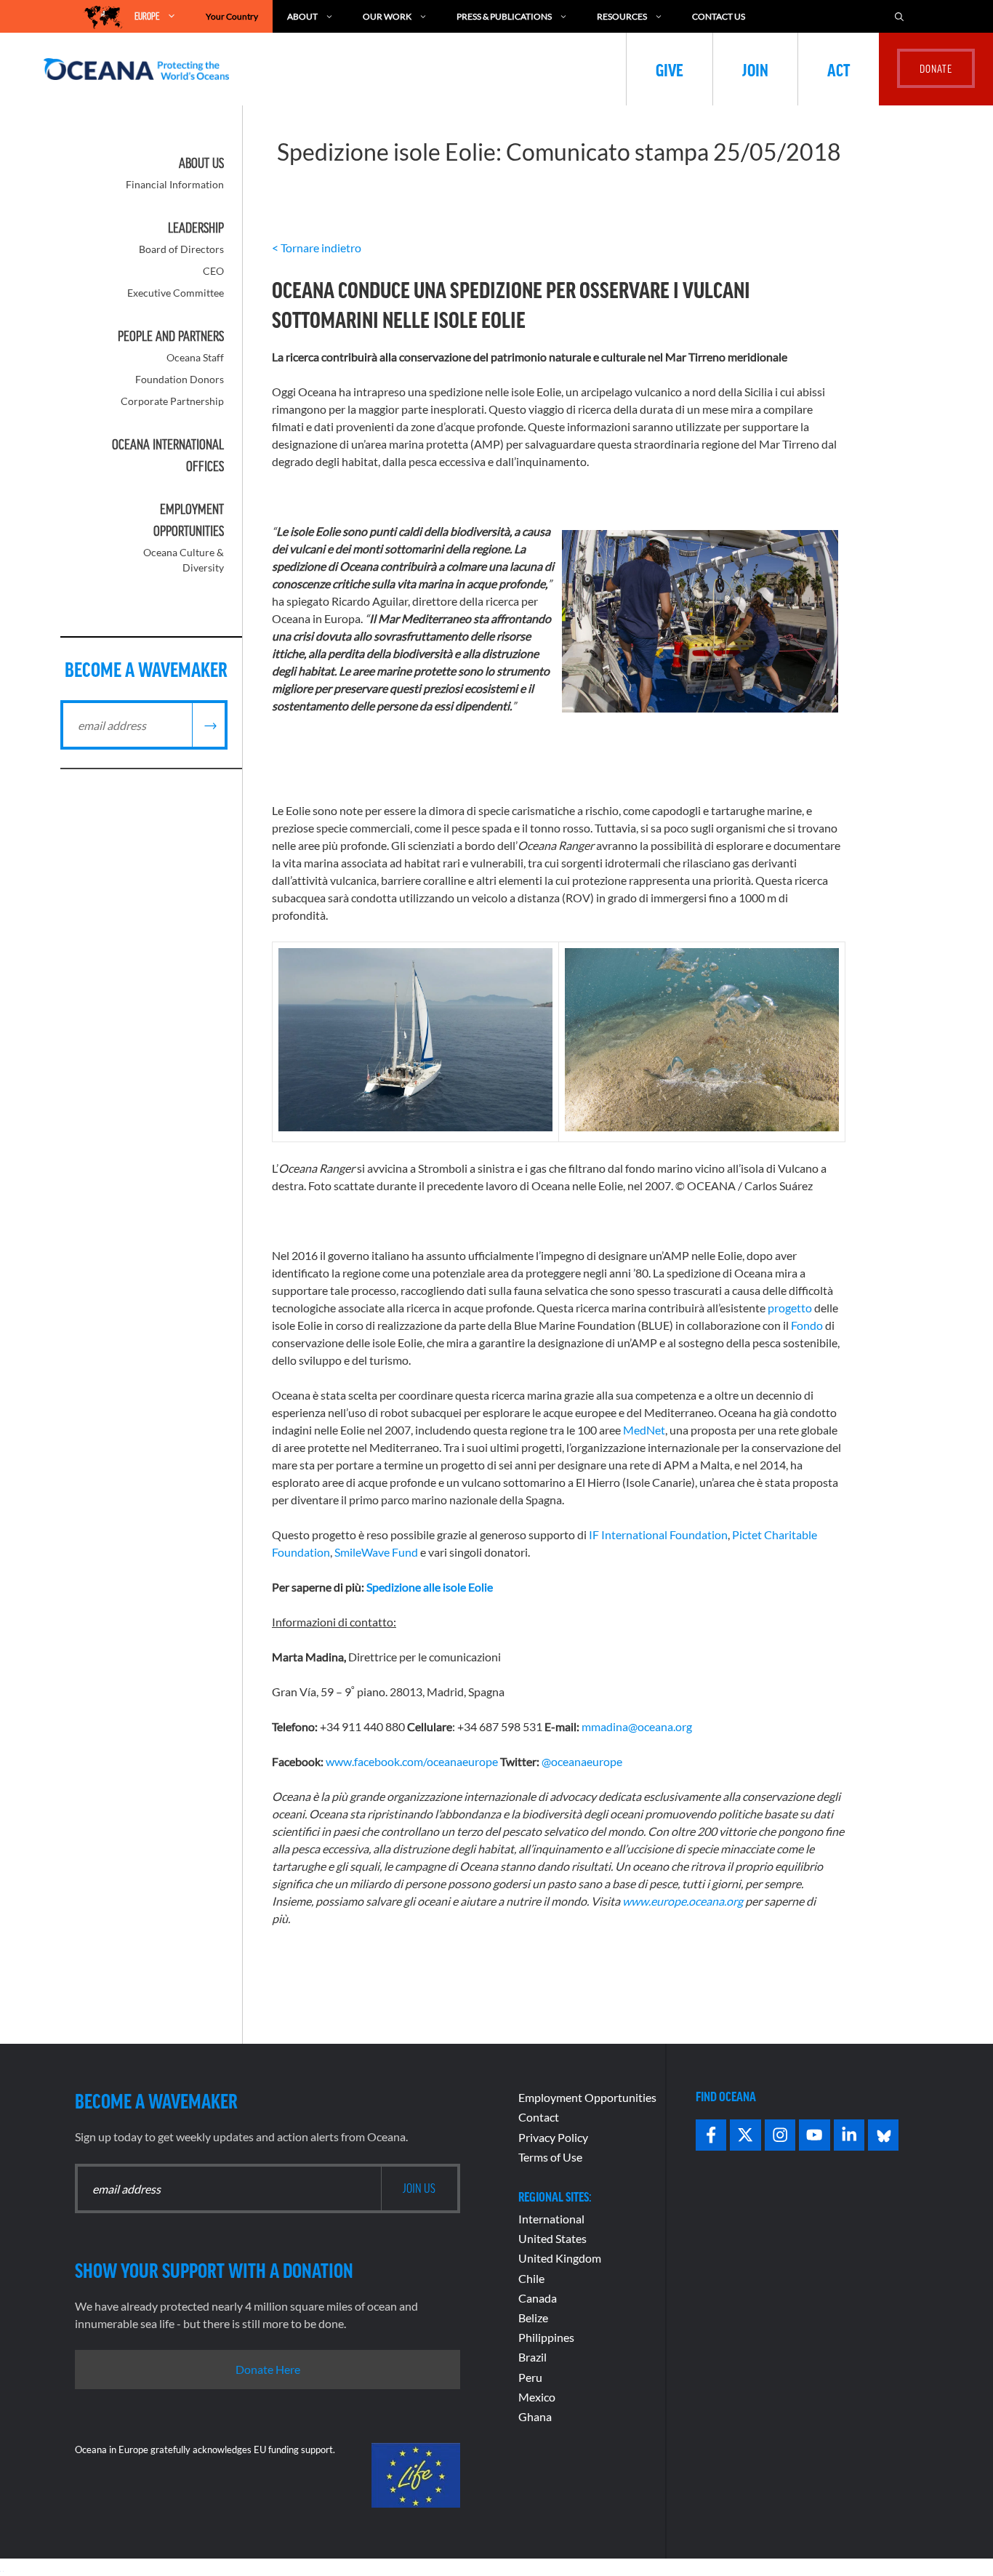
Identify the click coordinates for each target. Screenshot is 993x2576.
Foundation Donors (180, 379)
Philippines (546, 2337)
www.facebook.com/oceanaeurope (412, 1761)
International (551, 2219)
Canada (538, 2298)
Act (839, 69)
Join (755, 69)
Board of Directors (181, 249)
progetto (790, 1308)
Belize (533, 2318)
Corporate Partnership (172, 401)
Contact (539, 2117)
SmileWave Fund (376, 1552)
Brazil (532, 2357)
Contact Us (719, 16)
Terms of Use (550, 2157)
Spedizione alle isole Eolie (430, 1587)
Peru (530, 2377)
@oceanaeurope (582, 1761)
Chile (531, 2278)
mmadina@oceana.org (637, 1726)
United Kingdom (560, 2258)
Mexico (537, 2397)
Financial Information (175, 184)
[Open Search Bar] (899, 16)
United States (552, 2238)
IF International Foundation (658, 1534)
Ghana (535, 2416)
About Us (201, 163)
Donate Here (268, 2369)
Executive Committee (176, 293)
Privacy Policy (553, 2137)
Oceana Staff (195, 357)
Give (670, 69)
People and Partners (171, 336)
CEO (213, 271)
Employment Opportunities (587, 2097)
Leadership (196, 228)
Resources (622, 16)
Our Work (387, 16)
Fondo (807, 1325)
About (302, 16)
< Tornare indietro (317, 248)
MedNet (644, 1430)
